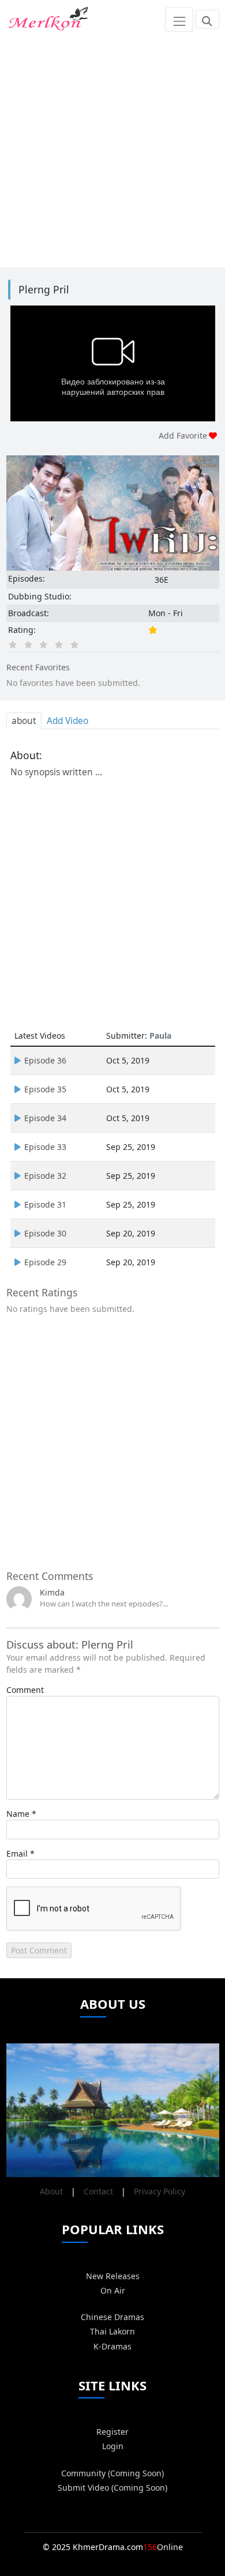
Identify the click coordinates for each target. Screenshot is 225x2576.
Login (113, 2446)
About (51, 2191)
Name (18, 1814)
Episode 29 (45, 1262)
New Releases (113, 2276)
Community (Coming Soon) (112, 2473)
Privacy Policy (160, 2191)
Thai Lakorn (112, 2331)
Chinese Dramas (112, 2317)
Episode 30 (45, 1233)
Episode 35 (45, 1089)
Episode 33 (45, 1147)
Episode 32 (45, 1176)
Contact (98, 2191)
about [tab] (24, 721)
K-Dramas (112, 2346)
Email (17, 1853)
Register (112, 2432)
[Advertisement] (112, 151)
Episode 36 (45, 1060)
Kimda (52, 1592)
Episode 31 (45, 1204)
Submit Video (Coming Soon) (112, 2488)
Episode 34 (45, 1118)
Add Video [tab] (67, 721)
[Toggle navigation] (179, 19)
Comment (25, 1690)
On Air (113, 2290)
